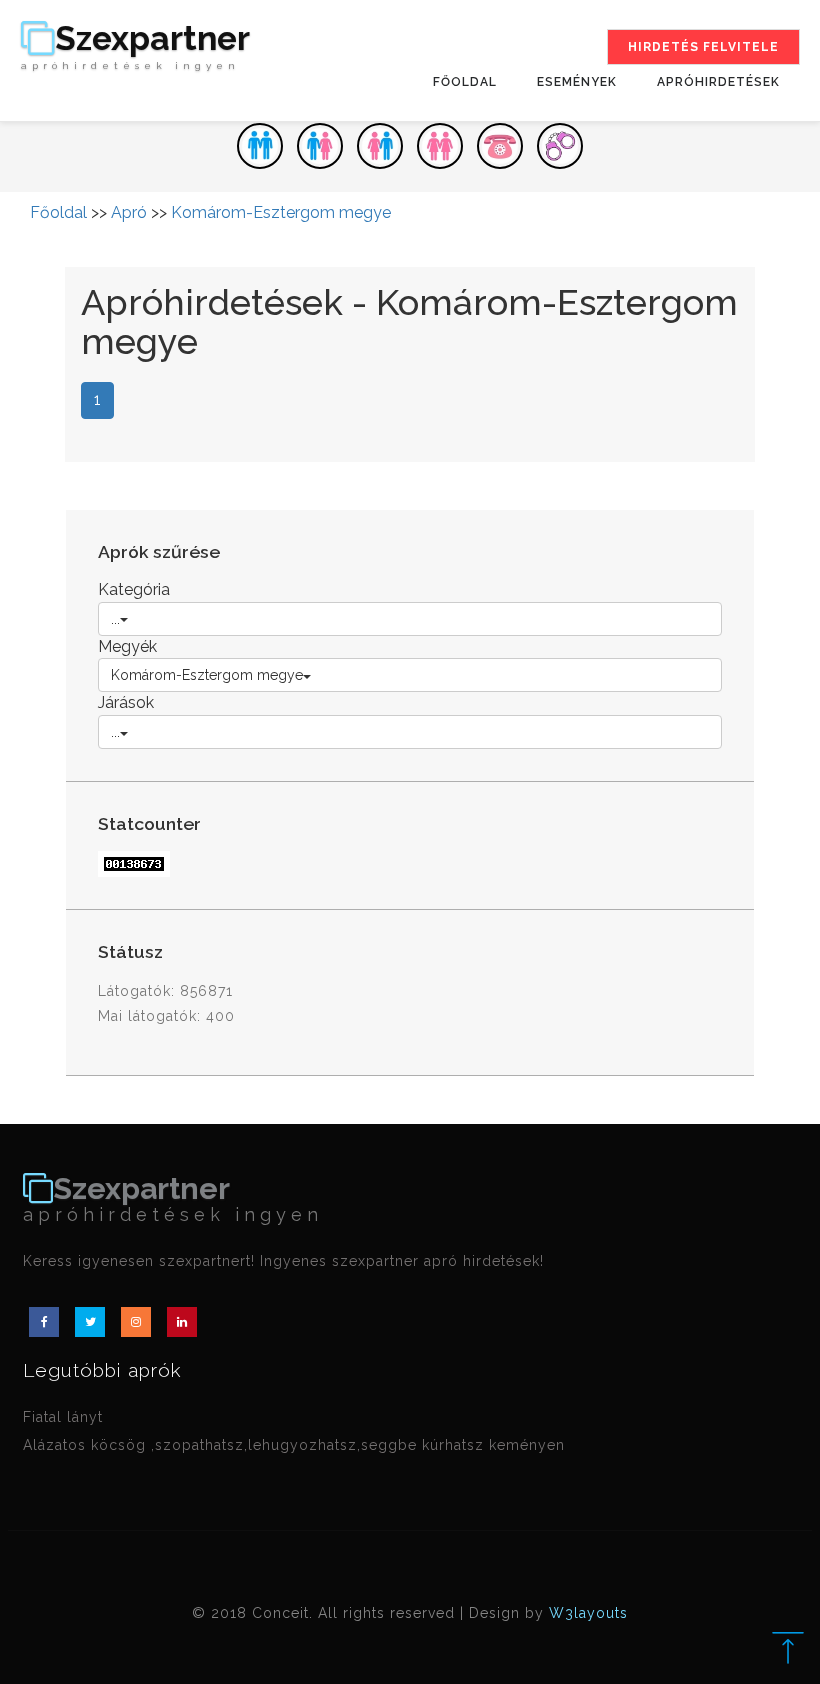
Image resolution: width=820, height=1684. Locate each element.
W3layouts (588, 1613)
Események (577, 82)
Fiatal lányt (63, 1417)
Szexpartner (135, 46)
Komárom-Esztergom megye (281, 212)
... (115, 619)
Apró (129, 212)
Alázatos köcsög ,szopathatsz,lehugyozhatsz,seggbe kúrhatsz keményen (294, 1445)
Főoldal (465, 82)
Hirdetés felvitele (703, 47)
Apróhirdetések (718, 82)
